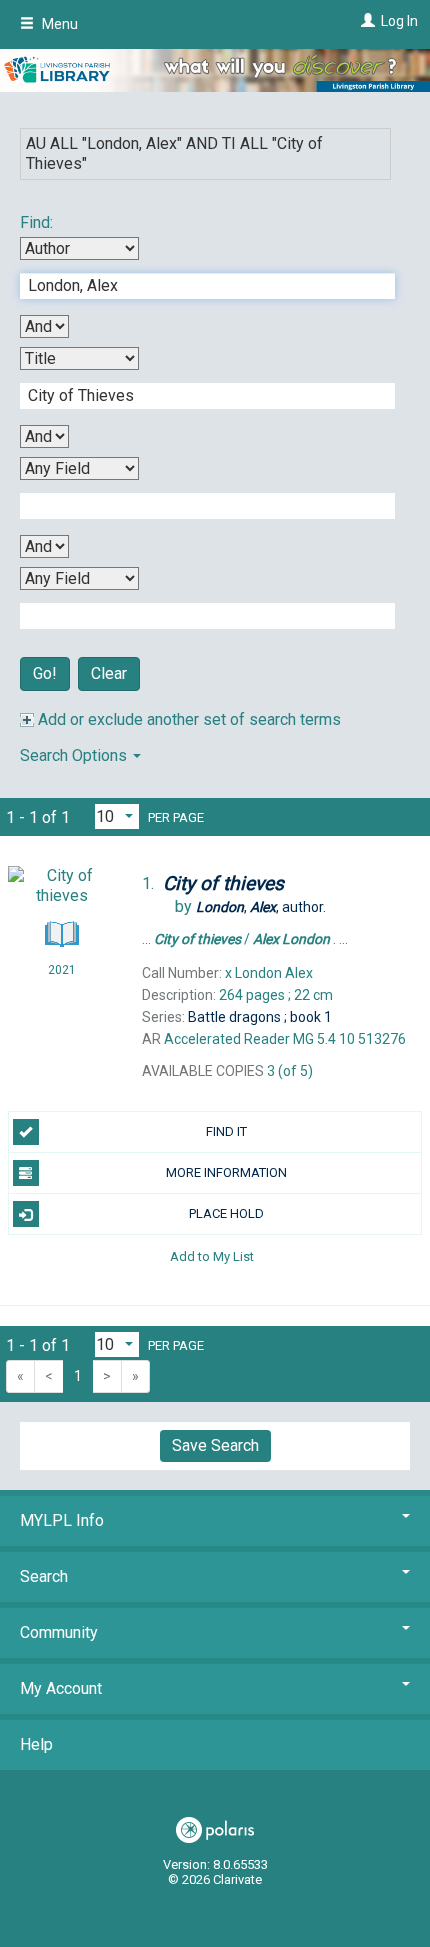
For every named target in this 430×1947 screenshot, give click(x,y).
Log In (399, 21)
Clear (109, 673)
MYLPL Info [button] (62, 1520)
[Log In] (365, 21)
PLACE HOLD (226, 1213)
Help (36, 1744)
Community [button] (59, 1632)
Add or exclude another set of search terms (187, 719)
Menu (58, 24)
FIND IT (226, 1131)
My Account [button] (61, 1688)
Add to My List (212, 1255)
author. (261, 907)
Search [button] (44, 1576)
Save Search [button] (215, 1445)
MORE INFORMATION (226, 1172)
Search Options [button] (75, 755)
